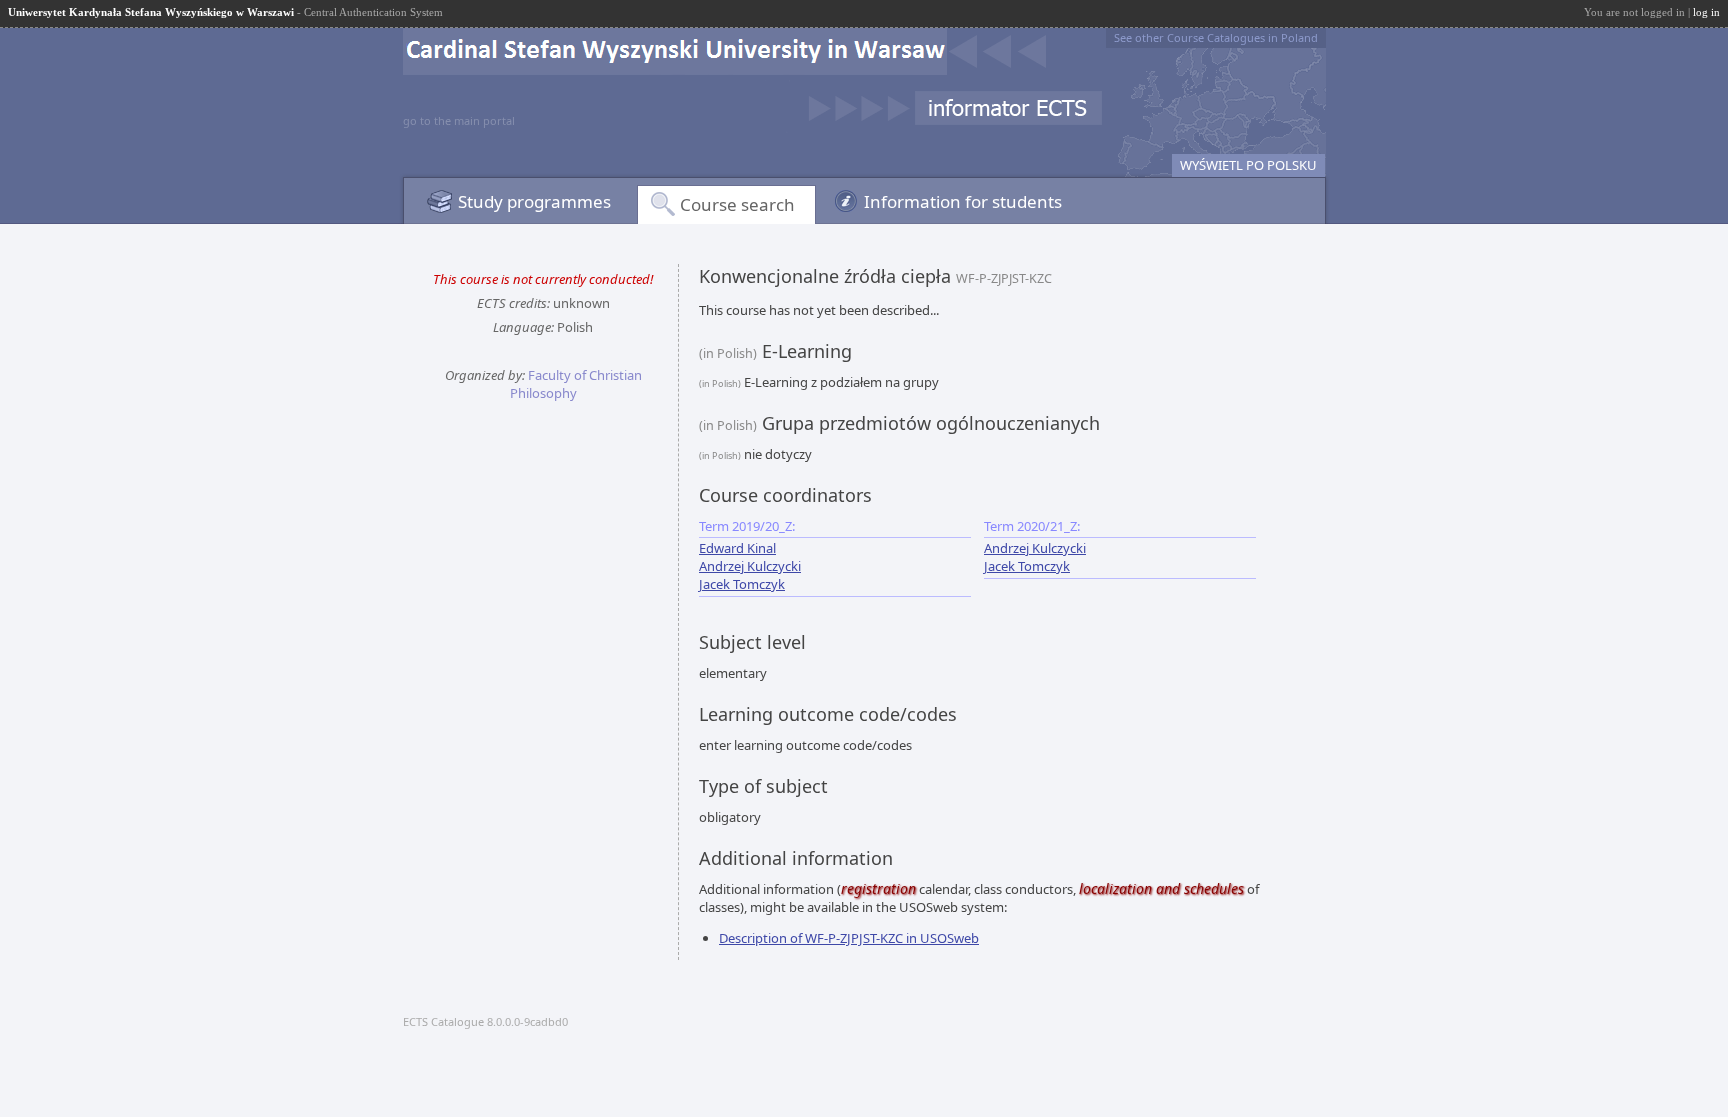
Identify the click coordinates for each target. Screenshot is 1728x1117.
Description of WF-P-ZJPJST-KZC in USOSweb (849, 938)
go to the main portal (459, 120)
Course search (737, 204)
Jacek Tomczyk (742, 584)
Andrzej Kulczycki (750, 566)
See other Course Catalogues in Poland (1216, 37)
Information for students (963, 201)
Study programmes (534, 201)
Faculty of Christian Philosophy (576, 384)
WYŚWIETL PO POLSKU (1248, 165)
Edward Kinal (737, 548)
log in (1706, 12)
